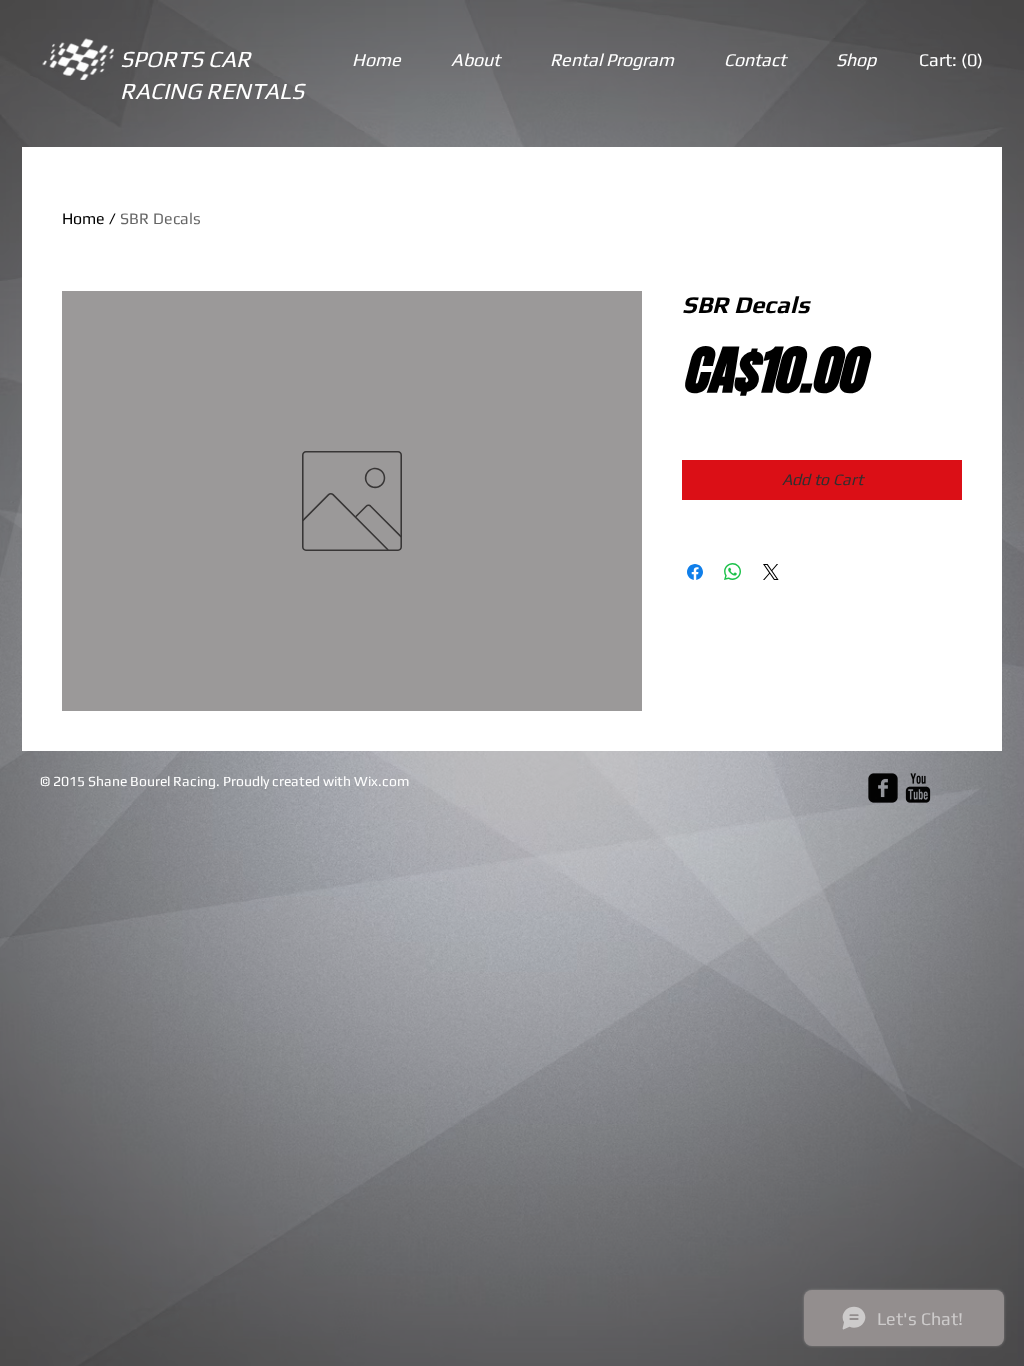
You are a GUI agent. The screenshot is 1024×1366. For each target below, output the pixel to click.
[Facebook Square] (883, 788)
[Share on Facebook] (695, 572)
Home (83, 218)
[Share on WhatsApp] (733, 572)
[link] (951, 59)
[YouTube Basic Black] (918, 788)
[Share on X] (771, 572)
